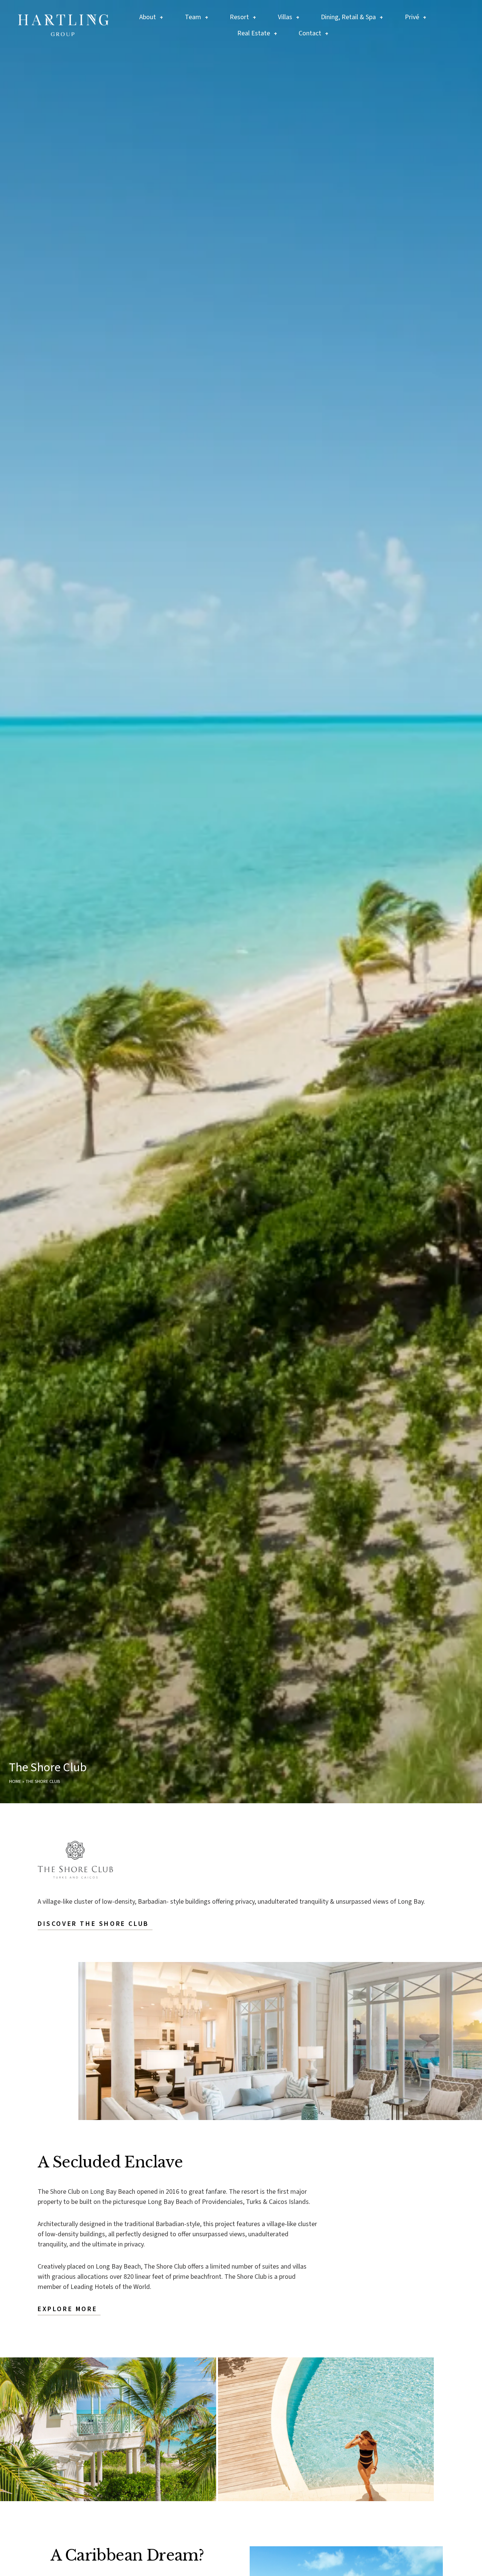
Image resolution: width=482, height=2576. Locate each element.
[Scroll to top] (456, 2565)
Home (15, 1781)
